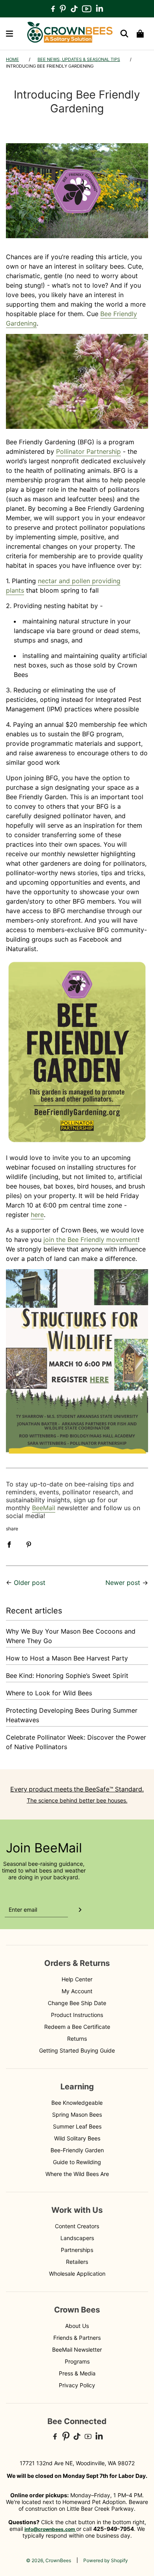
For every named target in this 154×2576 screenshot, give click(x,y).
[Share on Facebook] (9, 1544)
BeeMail (44, 1508)
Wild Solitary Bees (77, 2138)
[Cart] (140, 34)
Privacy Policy (77, 2385)
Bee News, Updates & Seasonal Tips (79, 59)
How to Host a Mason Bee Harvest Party (67, 1658)
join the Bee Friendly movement (91, 1240)
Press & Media (77, 2373)
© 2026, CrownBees (49, 2560)
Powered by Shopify (106, 2560)
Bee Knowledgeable (77, 2103)
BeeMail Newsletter (77, 2349)
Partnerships (77, 2250)
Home (12, 59)
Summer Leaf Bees (77, 2126)
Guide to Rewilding (77, 2162)
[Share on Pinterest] (29, 1544)
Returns (77, 2039)
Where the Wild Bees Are (77, 2174)
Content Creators (77, 2226)
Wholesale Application (77, 2274)
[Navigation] (9, 34)
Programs (77, 2361)
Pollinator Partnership (88, 451)
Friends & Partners (77, 2338)
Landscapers (77, 2238)
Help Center (77, 1979)
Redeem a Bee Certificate (77, 2027)
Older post (30, 1583)
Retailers (77, 2262)
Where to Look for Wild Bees (49, 1693)
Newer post (123, 1583)
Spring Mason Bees (77, 2114)
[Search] (124, 34)
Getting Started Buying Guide (77, 2050)
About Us (77, 2326)
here (37, 1215)
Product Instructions (77, 2015)
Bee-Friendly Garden (77, 2150)
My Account (77, 1991)
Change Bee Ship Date (77, 2003)
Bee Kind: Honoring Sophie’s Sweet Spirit (67, 1676)
